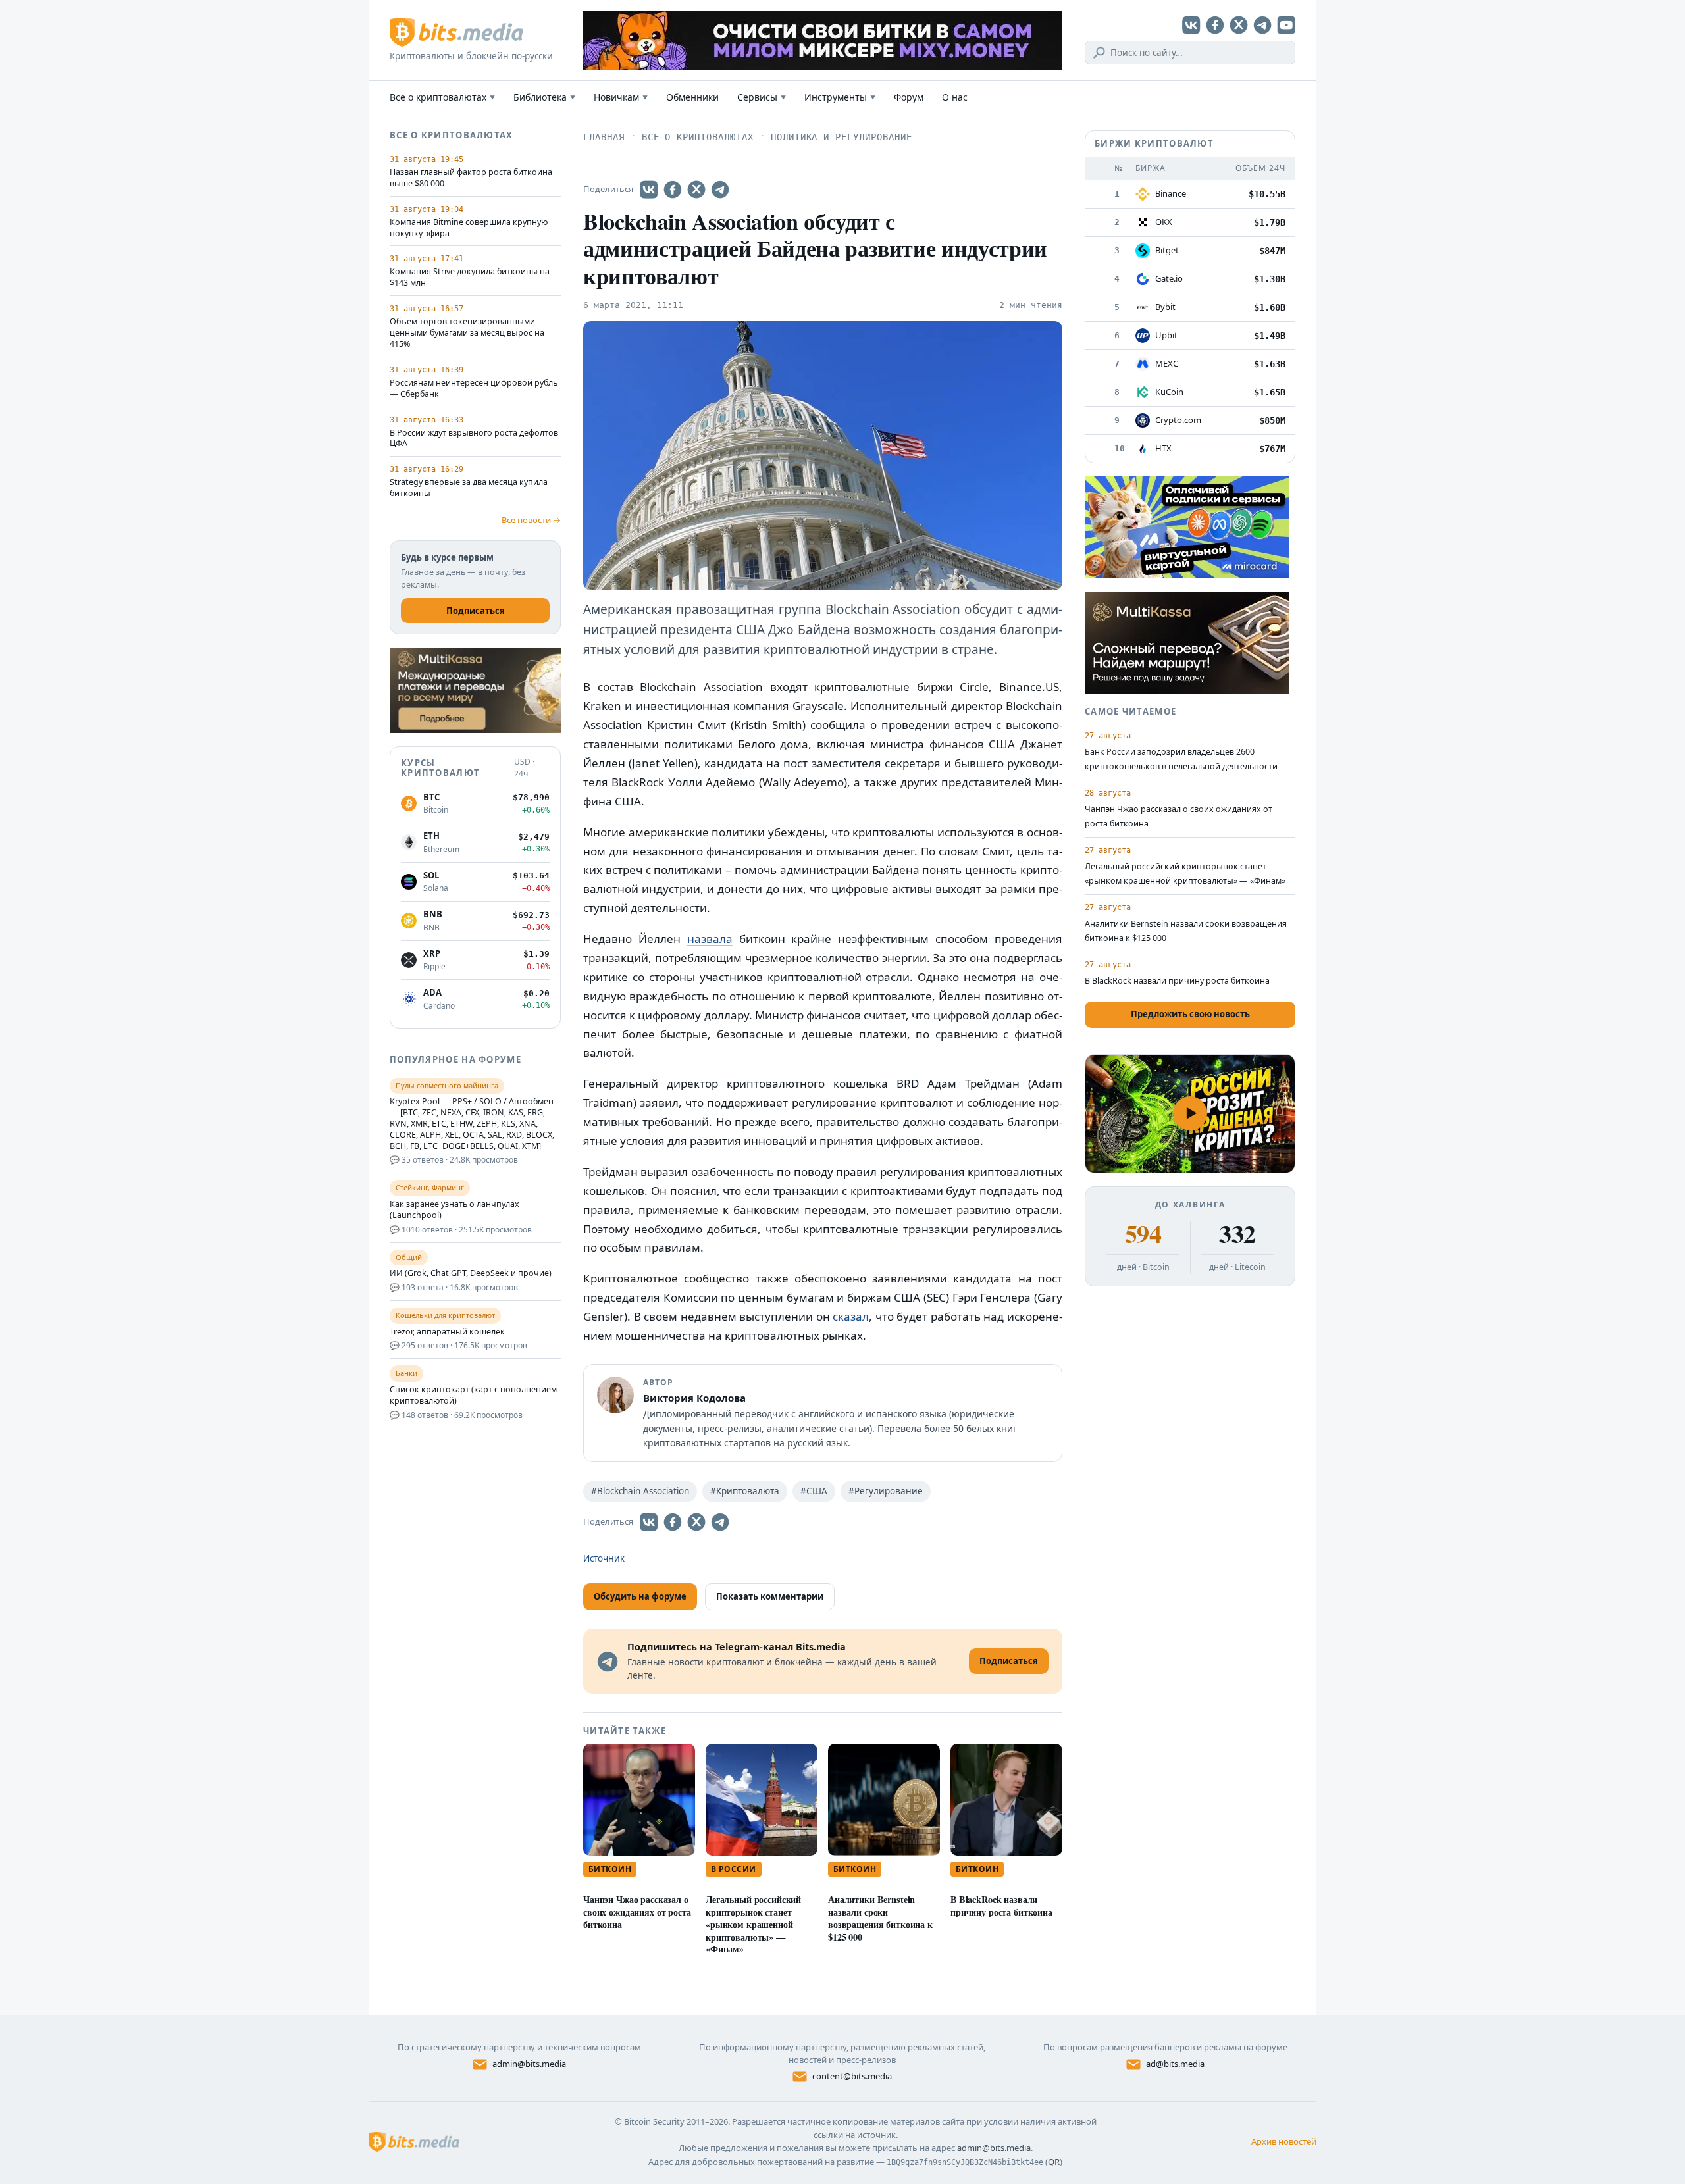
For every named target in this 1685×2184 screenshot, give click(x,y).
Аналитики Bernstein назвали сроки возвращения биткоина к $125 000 (880, 1918)
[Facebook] (1215, 25)
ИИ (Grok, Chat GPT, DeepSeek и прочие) (471, 1273)
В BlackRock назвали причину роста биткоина (1001, 1906)
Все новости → (531, 520)
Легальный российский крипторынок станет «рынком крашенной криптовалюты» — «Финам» (753, 1924)
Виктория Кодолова (694, 1398)
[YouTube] (1286, 25)
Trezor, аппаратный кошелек (447, 1332)
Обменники (692, 97)
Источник (604, 1558)
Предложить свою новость (1190, 1014)
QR (1054, 2162)
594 (1143, 1234)
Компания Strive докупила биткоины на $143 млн (470, 277)
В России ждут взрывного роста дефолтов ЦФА (474, 439)
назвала (710, 939)
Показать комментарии (770, 1596)
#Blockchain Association (640, 1491)
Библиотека (544, 97)
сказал (851, 1316)
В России (734, 1869)
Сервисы (762, 97)
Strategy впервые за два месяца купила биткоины (469, 488)
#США (814, 1491)
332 (1237, 1234)
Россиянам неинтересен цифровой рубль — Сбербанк (474, 389)
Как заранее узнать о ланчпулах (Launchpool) (454, 1210)
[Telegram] (1262, 25)
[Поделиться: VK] (649, 190)
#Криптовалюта (745, 1491)
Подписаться (476, 611)
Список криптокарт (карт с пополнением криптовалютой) (473, 1395)
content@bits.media (852, 2076)
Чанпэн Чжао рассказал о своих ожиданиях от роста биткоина (637, 1912)
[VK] (1191, 25)
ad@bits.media (1175, 2064)
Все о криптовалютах (442, 97)
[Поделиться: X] (696, 190)
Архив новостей (1284, 2141)
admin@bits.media (529, 2064)
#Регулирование (886, 1491)
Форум (909, 97)
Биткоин (610, 1869)
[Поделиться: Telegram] (720, 190)
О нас (955, 97)
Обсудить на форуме (640, 1596)
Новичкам (621, 97)
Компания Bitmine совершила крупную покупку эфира (469, 228)
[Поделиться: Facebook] (673, 190)
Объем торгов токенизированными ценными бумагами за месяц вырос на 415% (467, 333)
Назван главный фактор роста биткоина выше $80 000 (471, 178)
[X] (1239, 25)
